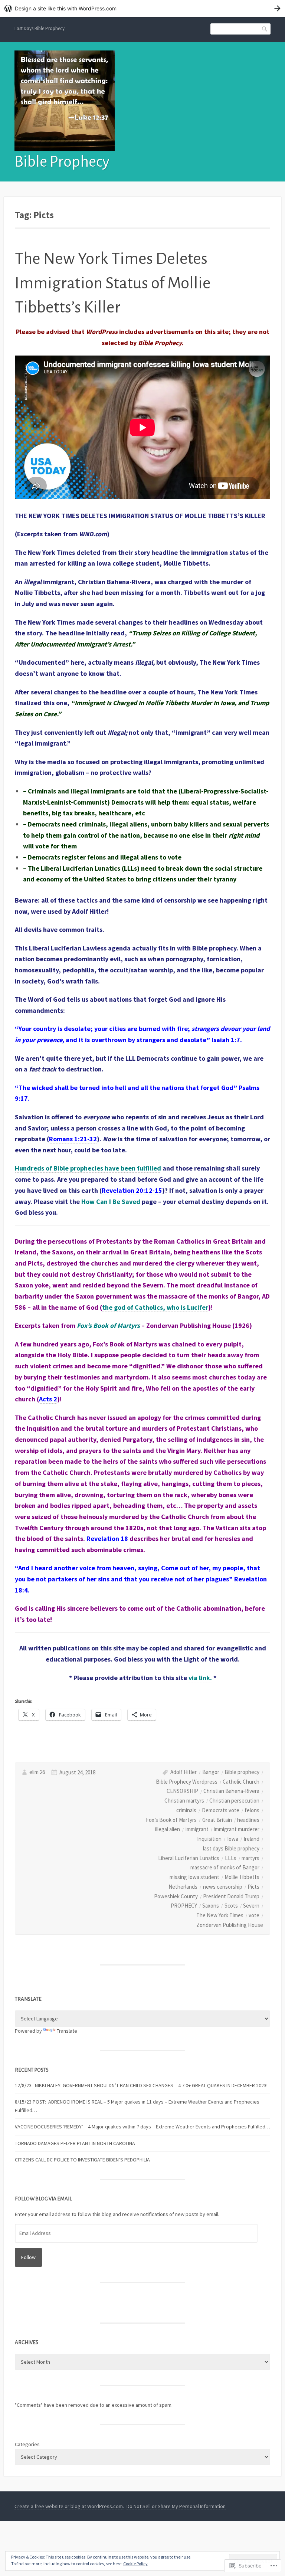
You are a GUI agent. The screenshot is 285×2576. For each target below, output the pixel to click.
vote (254, 1915)
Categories (27, 2444)
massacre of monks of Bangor (225, 1867)
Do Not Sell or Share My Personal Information (176, 2506)
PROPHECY (184, 1906)
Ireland (251, 1839)
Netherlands (183, 1887)
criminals (186, 1810)
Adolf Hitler (184, 1772)
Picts (253, 1887)
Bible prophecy (242, 1772)
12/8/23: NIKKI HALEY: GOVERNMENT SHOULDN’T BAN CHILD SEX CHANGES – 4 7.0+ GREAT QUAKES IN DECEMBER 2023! (141, 2085)
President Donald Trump (231, 1896)
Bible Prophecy (62, 162)
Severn (251, 1906)
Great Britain (217, 1820)
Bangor (211, 1772)
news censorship (223, 1887)
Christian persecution (234, 1801)
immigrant (197, 1829)
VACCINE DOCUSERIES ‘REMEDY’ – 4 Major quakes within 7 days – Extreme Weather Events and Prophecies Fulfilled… (142, 2127)
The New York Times (220, 1915)
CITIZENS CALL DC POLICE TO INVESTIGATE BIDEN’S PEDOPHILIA (82, 2160)
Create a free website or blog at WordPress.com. (69, 2506)
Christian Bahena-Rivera (231, 1791)
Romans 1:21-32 (73, 1139)
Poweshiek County (176, 1896)
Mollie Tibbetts (242, 1877)
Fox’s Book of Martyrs (171, 1820)
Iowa (233, 1839)
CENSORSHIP (182, 1791)
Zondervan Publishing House (230, 1925)
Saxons (211, 1906)
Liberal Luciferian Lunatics (189, 1858)
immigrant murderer (237, 1829)
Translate (67, 2031)
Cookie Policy (135, 2564)
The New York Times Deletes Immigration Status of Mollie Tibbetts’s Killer (113, 283)
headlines (248, 1820)
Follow (28, 2257)
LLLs (231, 1858)
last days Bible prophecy (231, 1848)
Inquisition (209, 1839)
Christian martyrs (184, 1801)
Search (265, 28)
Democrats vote (221, 1810)
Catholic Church (241, 1782)
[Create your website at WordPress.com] (142, 8)
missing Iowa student (194, 1877)
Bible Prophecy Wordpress (187, 1782)
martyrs (250, 1858)
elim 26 (37, 1772)
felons (252, 1810)
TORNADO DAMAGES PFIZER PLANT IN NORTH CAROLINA (75, 2143)
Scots (231, 1906)
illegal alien (168, 1829)
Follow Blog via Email (43, 2199)
